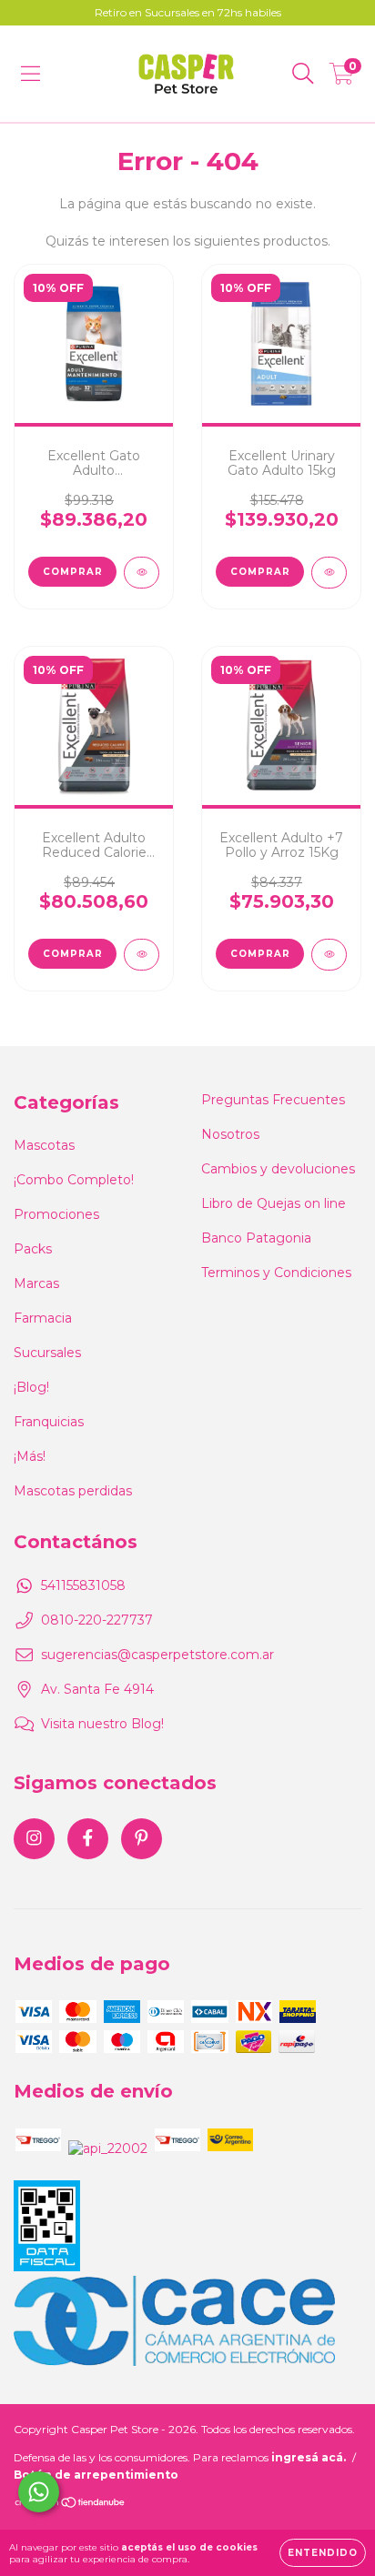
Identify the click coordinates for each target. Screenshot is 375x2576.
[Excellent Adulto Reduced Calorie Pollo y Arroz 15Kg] (142, 955)
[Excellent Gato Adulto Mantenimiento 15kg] (142, 573)
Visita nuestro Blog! (102, 1724)
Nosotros (230, 1134)
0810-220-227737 (97, 1620)
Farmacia (43, 1318)
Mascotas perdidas (73, 1491)
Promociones (56, 1214)
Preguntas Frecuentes (273, 1100)
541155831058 (83, 1585)
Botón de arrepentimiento (96, 2475)
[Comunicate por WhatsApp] (39, 2492)
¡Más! (30, 1456)
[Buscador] (303, 74)
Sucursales (47, 1353)
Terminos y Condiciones (276, 1273)
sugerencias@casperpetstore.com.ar (157, 1655)
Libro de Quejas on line (274, 1203)
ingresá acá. (309, 2457)
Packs (33, 1249)
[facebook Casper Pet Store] (88, 1839)
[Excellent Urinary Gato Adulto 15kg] (329, 573)
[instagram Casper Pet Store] (34, 1839)
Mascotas (44, 1145)
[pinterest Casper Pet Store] (142, 1839)
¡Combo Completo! (74, 1180)
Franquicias (49, 1422)
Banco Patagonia (256, 1238)
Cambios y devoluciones (278, 1169)
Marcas (36, 1283)
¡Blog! (31, 1387)
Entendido (323, 2553)
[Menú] (30, 74)
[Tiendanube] (71, 2505)
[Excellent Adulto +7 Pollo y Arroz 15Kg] (329, 955)
